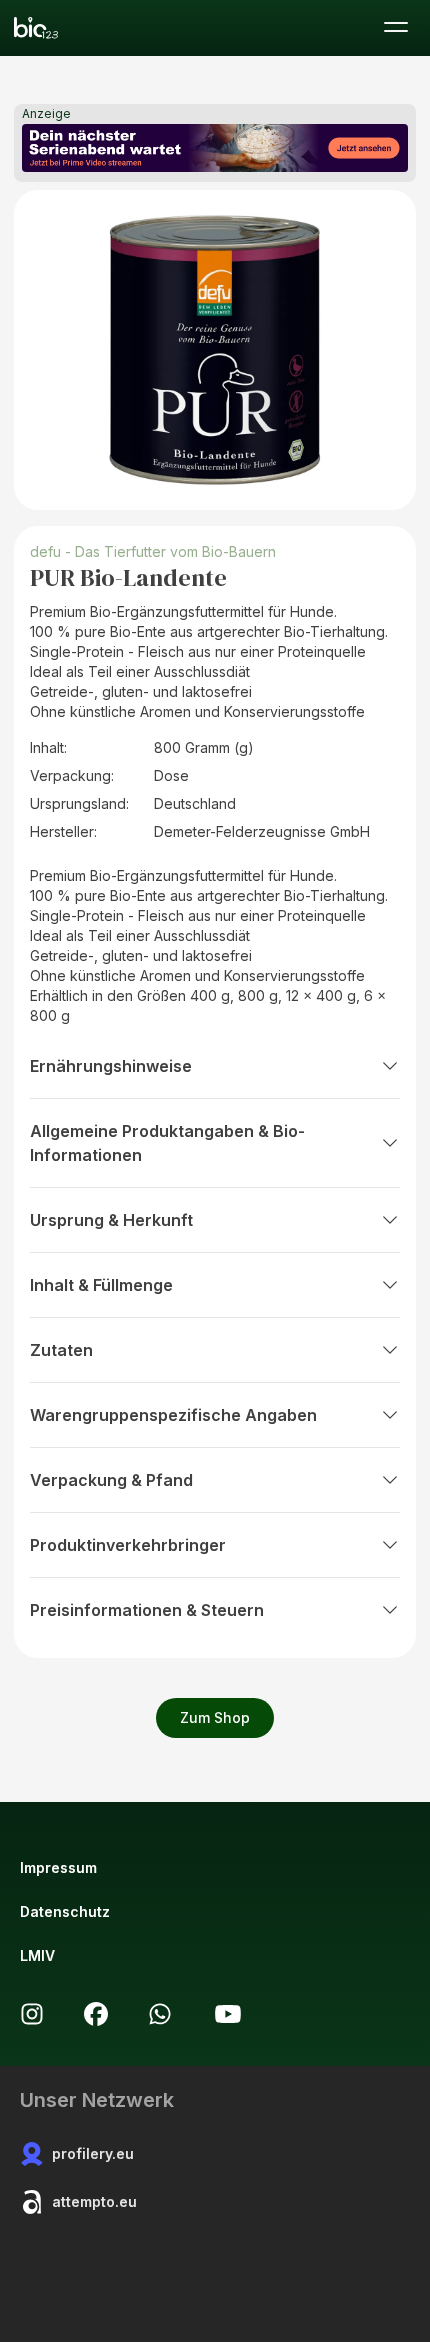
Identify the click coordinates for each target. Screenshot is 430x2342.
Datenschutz (65, 1911)
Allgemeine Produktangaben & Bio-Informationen (167, 1143)
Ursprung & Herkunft (111, 1220)
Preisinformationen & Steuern (147, 1610)
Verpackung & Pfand (111, 1480)
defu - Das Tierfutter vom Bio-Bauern (153, 551)
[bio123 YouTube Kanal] (228, 2014)
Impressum (58, 1867)
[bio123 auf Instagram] (32, 2014)
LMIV (37, 1955)
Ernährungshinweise (111, 1066)
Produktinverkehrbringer (128, 1545)
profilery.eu (93, 2153)
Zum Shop (215, 1717)
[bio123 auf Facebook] (96, 2014)
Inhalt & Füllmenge (101, 1285)
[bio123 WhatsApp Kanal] (160, 2014)
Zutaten (61, 1350)
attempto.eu (94, 2201)
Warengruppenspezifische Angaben (173, 1415)
